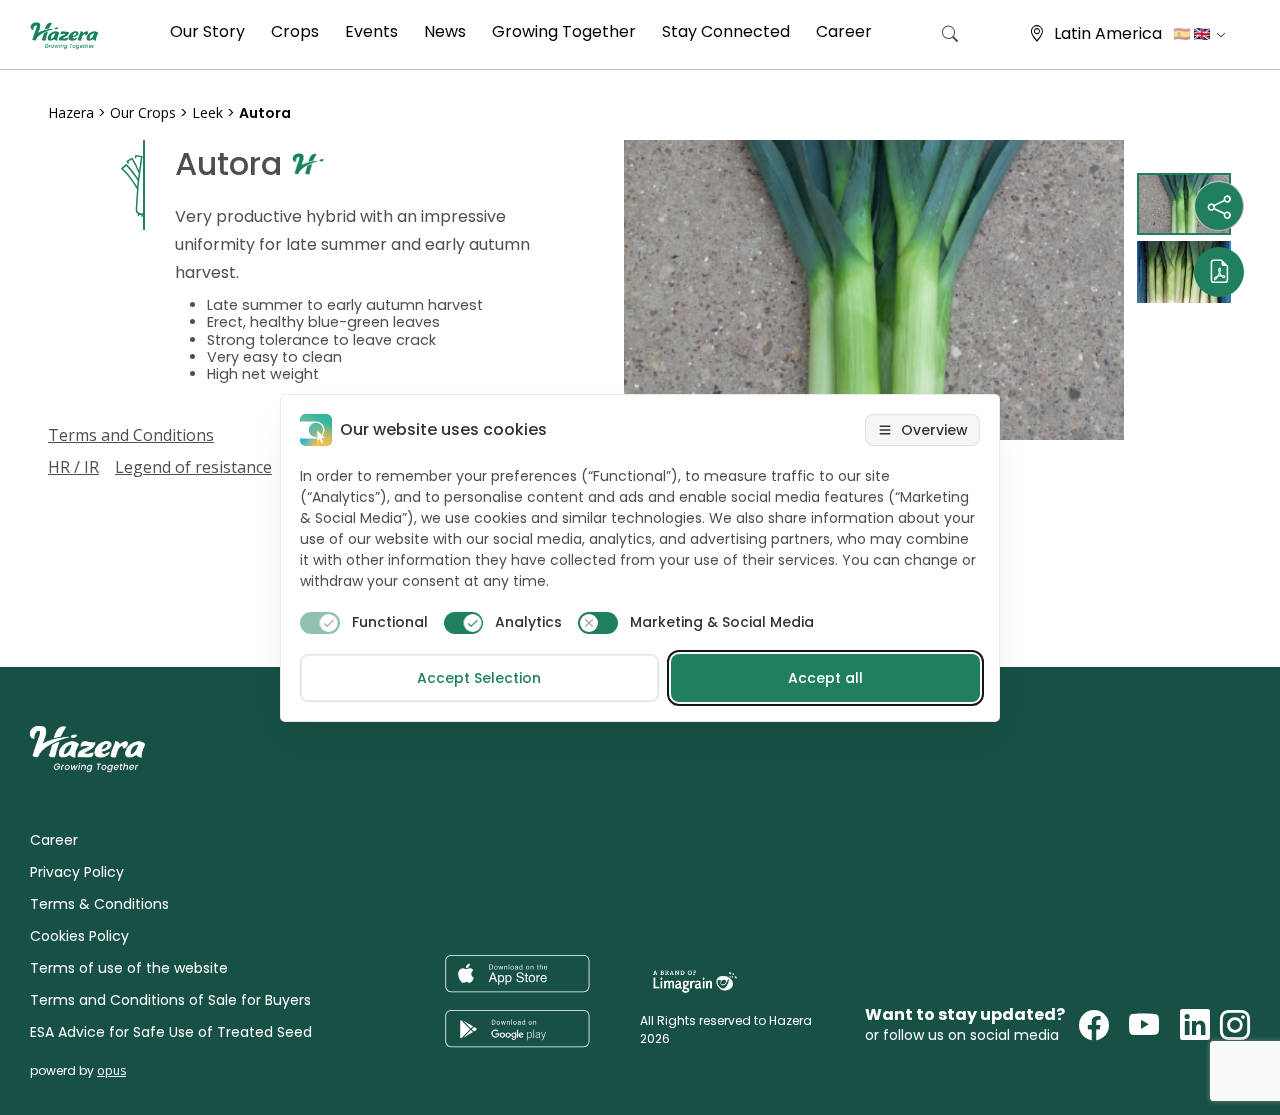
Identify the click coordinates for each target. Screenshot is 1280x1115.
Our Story (207, 31)
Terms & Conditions (99, 904)
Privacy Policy (77, 872)
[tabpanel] (874, 290)
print (67, 619)
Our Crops (143, 112)
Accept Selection (479, 678)
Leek (207, 112)
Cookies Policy (79, 936)
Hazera (71, 112)
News (445, 31)
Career (844, 31)
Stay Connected (726, 31)
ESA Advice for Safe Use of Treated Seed (171, 1032)
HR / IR (73, 467)
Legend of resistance (193, 467)
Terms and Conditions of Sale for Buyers (170, 1000)
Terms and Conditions (131, 435)
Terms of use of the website (129, 968)
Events (371, 31)
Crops (295, 31)
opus (111, 1070)
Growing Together (564, 31)
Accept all (825, 678)
